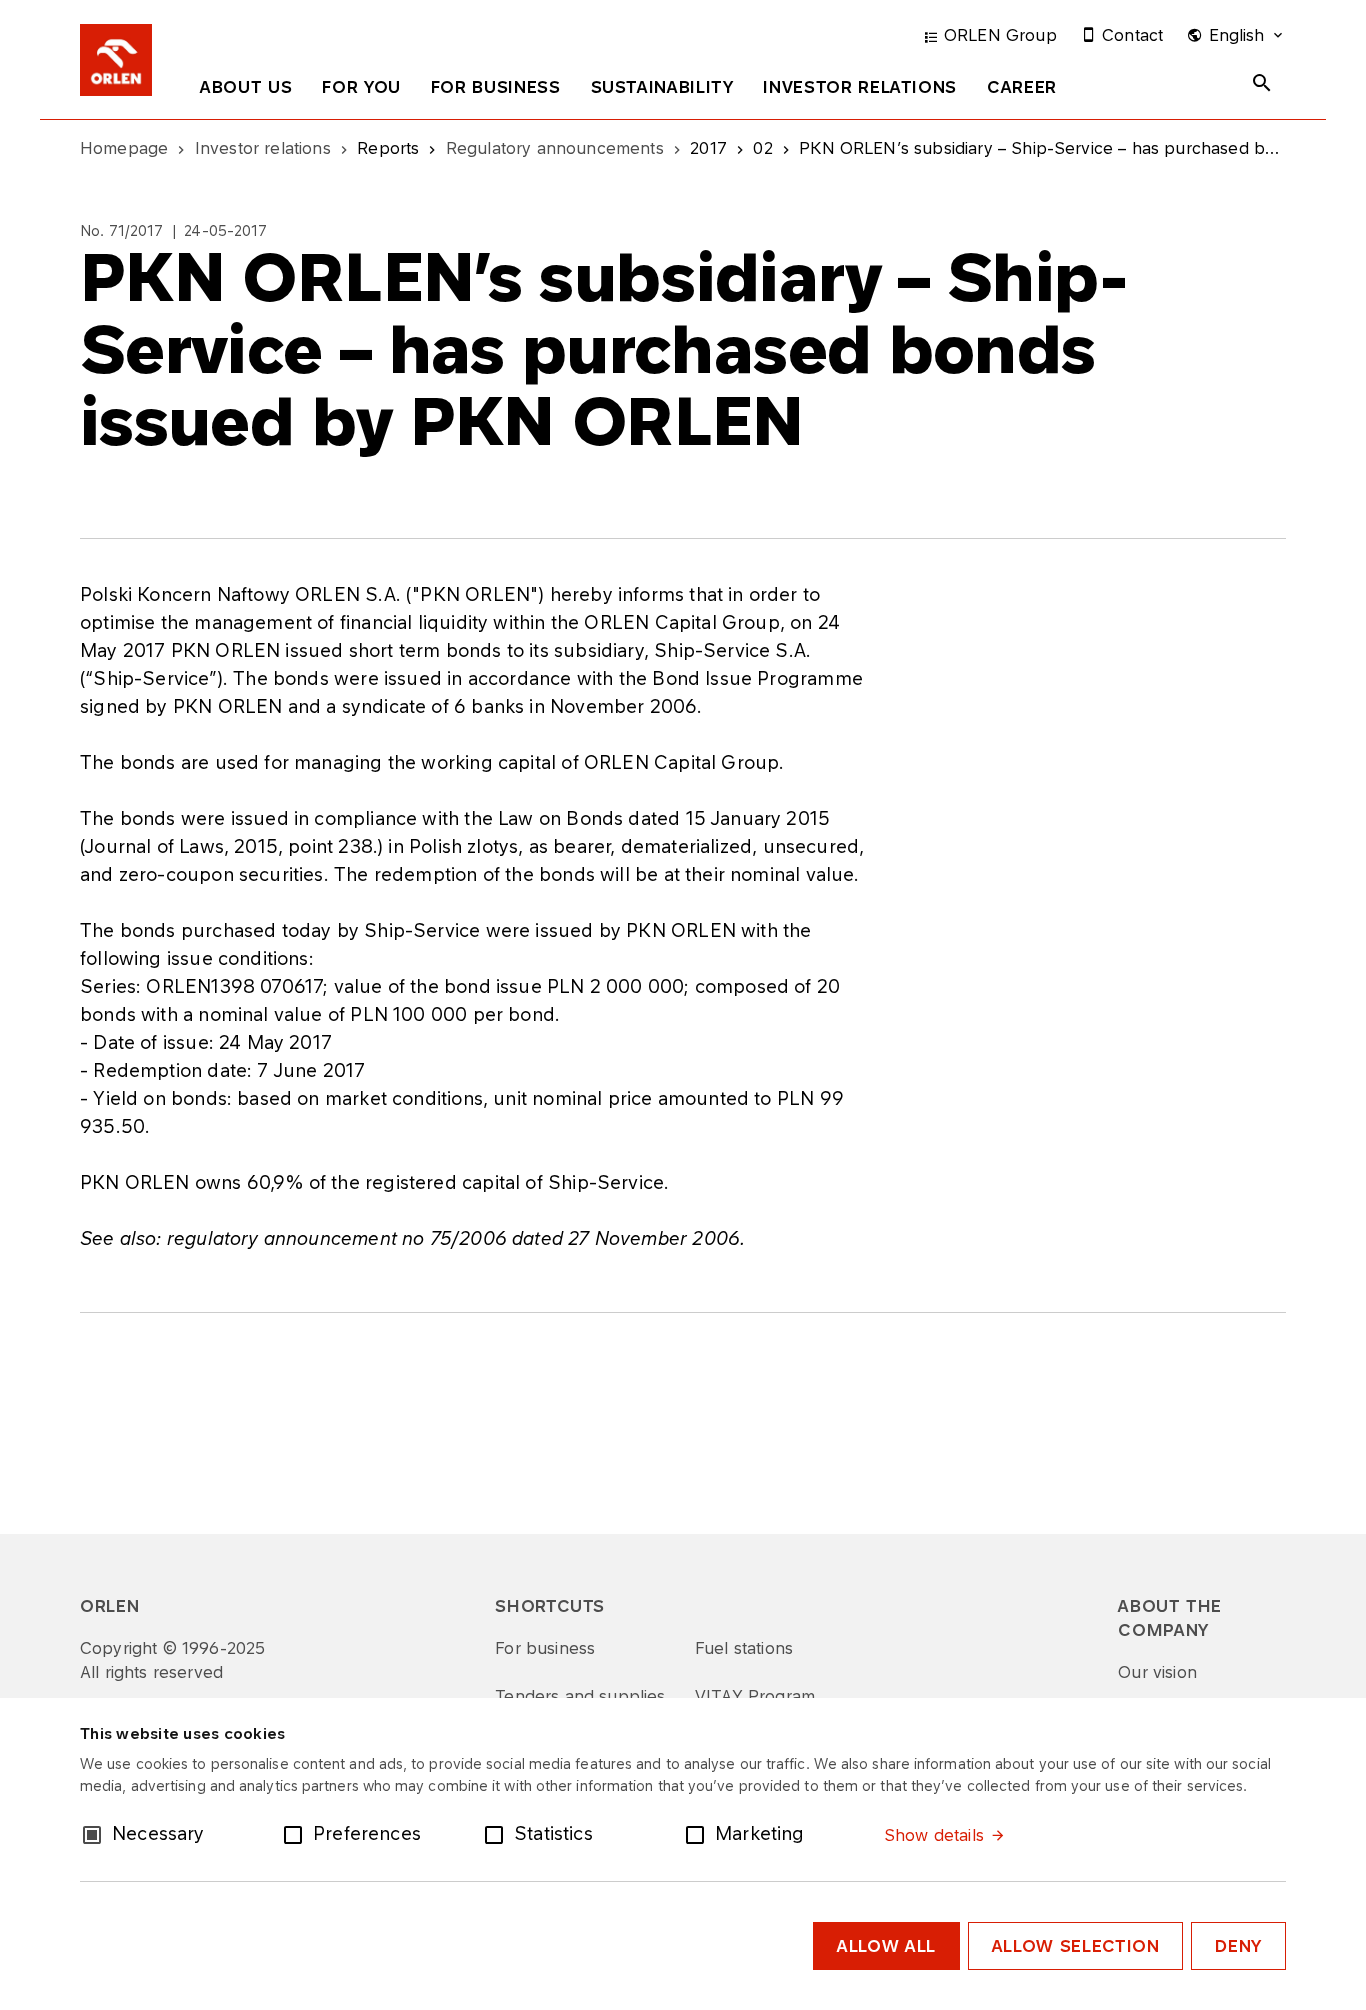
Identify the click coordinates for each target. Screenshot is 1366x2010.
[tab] (246, 91)
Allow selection (1076, 1946)
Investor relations (860, 87)
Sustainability (662, 87)
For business (496, 87)
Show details (934, 1835)
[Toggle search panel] (1262, 83)
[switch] (297, 1833)
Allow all (886, 1946)
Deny (1238, 1946)
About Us (246, 87)
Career (1022, 87)
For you (361, 87)
